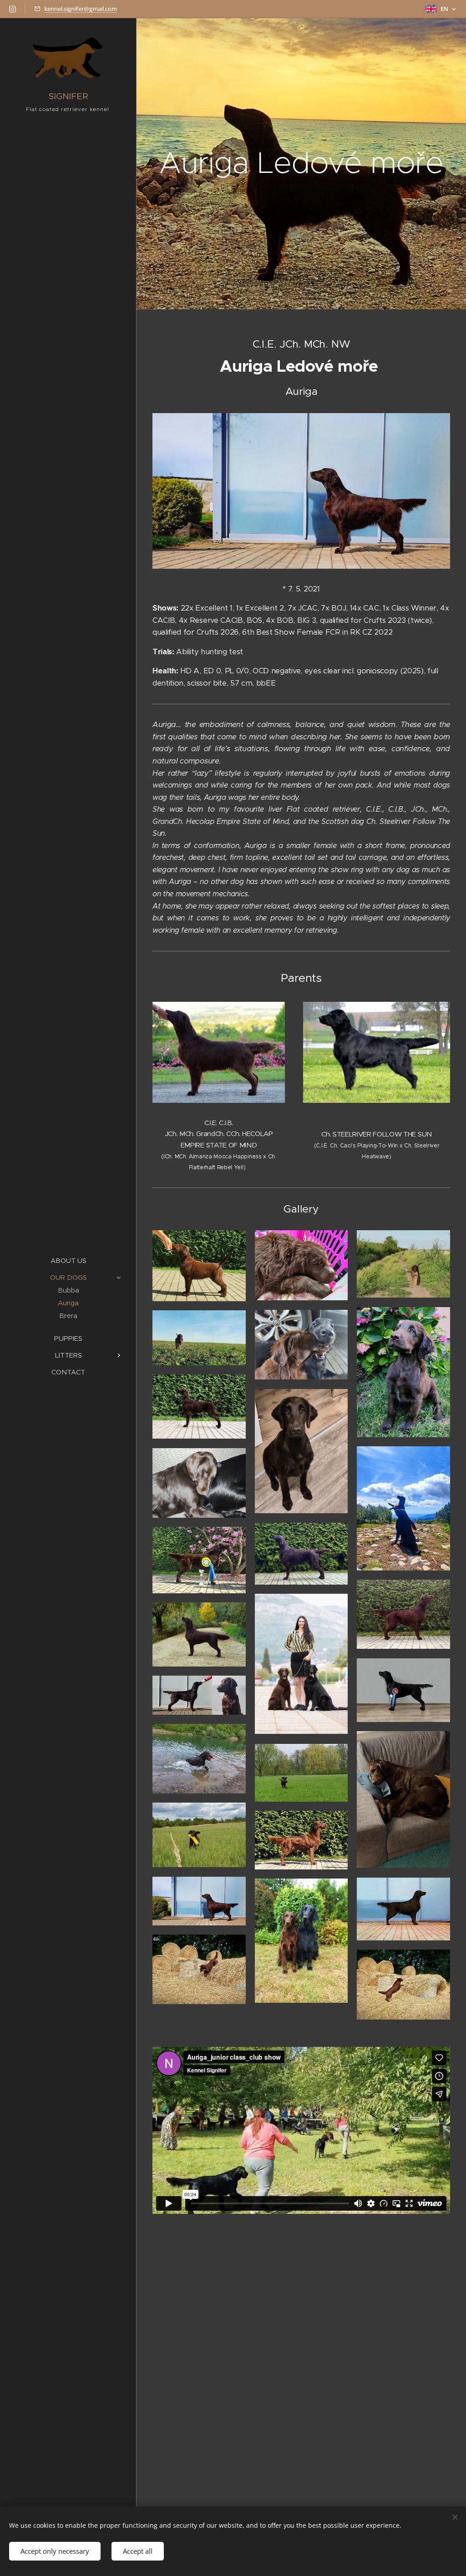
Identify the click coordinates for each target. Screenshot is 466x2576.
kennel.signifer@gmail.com (81, 9)
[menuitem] (68, 1260)
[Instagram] (13, 9)
